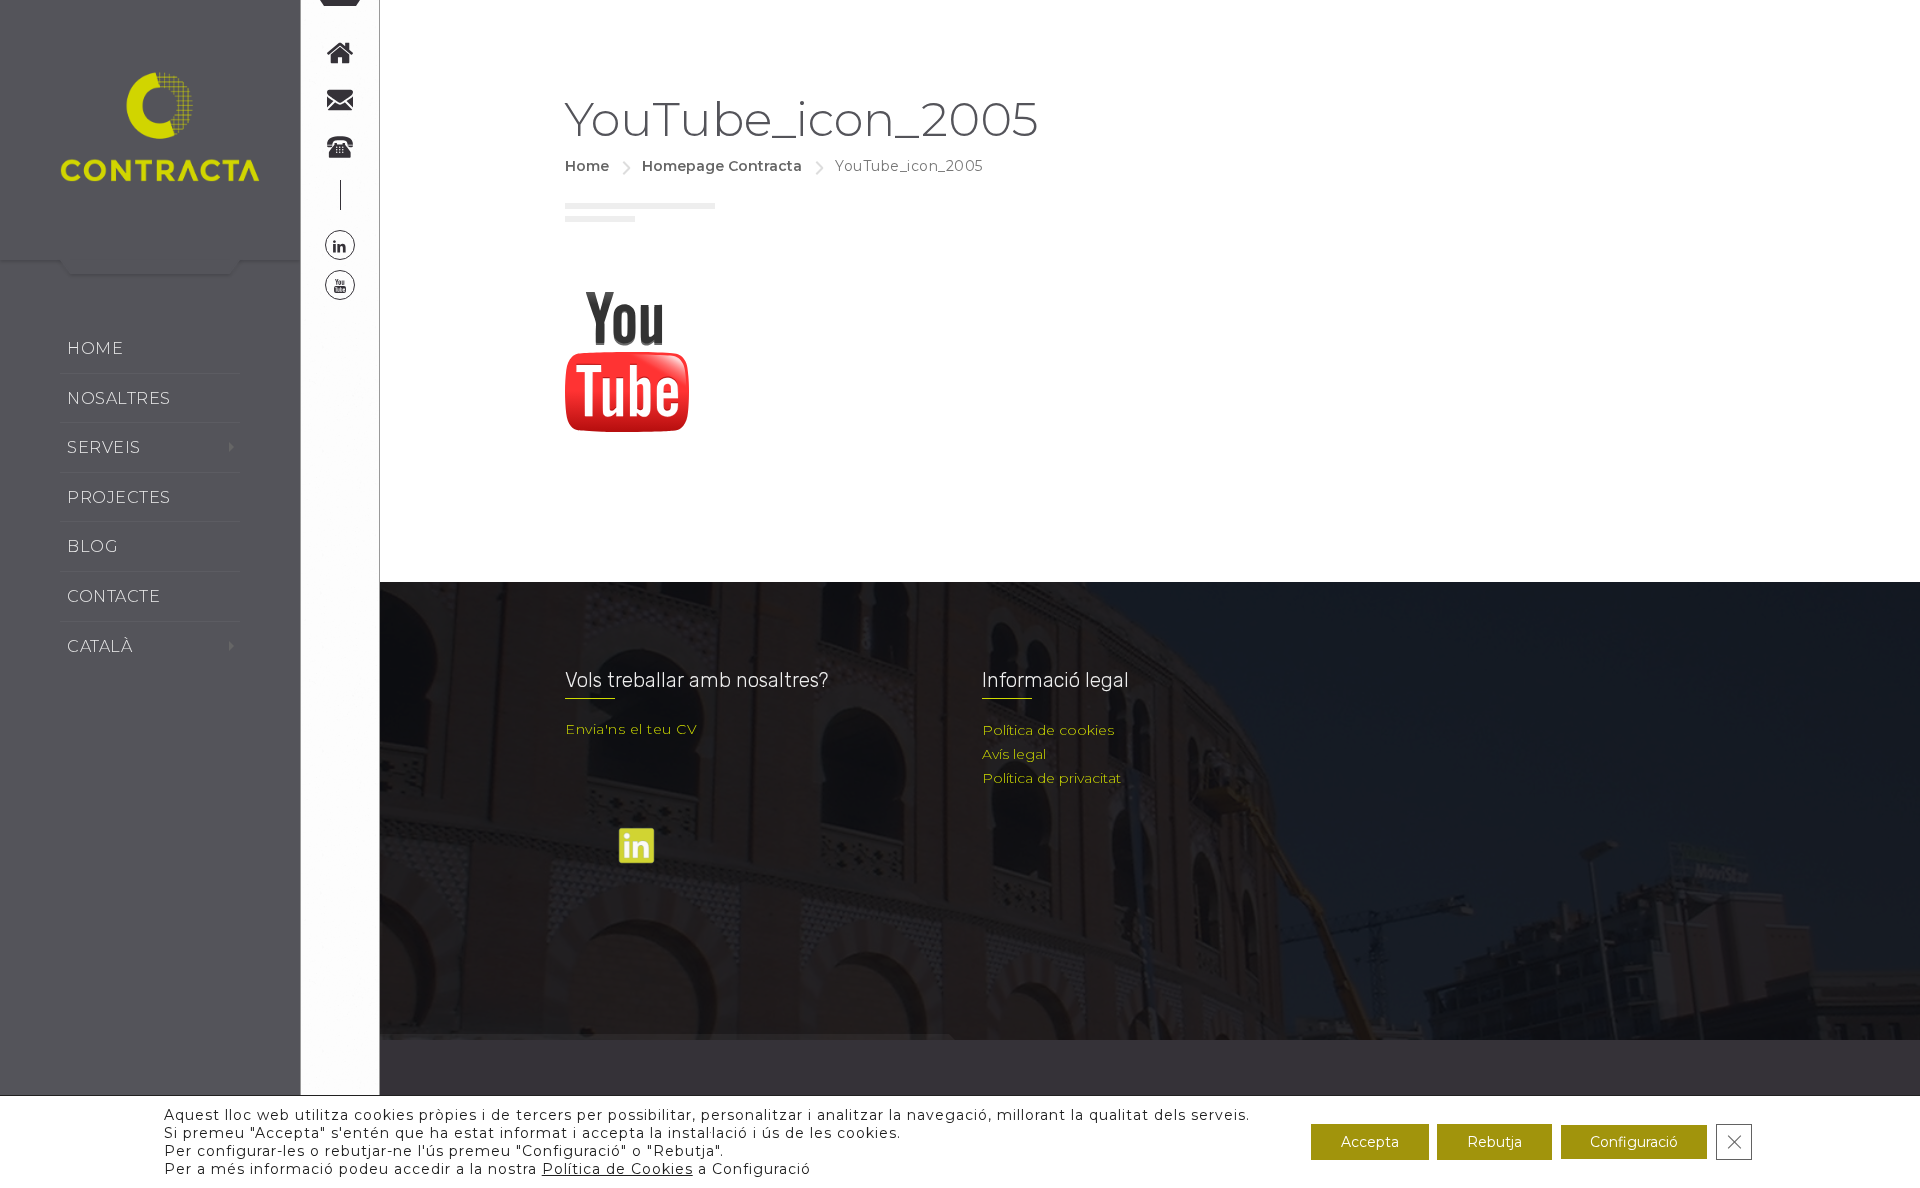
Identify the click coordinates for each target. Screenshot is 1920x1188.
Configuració (1634, 1142)
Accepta (1370, 1142)
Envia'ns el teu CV (631, 729)
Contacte (113, 596)
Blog (92, 546)
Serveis (104, 447)
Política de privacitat (1051, 778)
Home (95, 348)
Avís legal (1014, 754)
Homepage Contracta (722, 166)
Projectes (119, 497)
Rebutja (1494, 1142)
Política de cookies (1048, 730)
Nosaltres (119, 398)
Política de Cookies (617, 1169)
